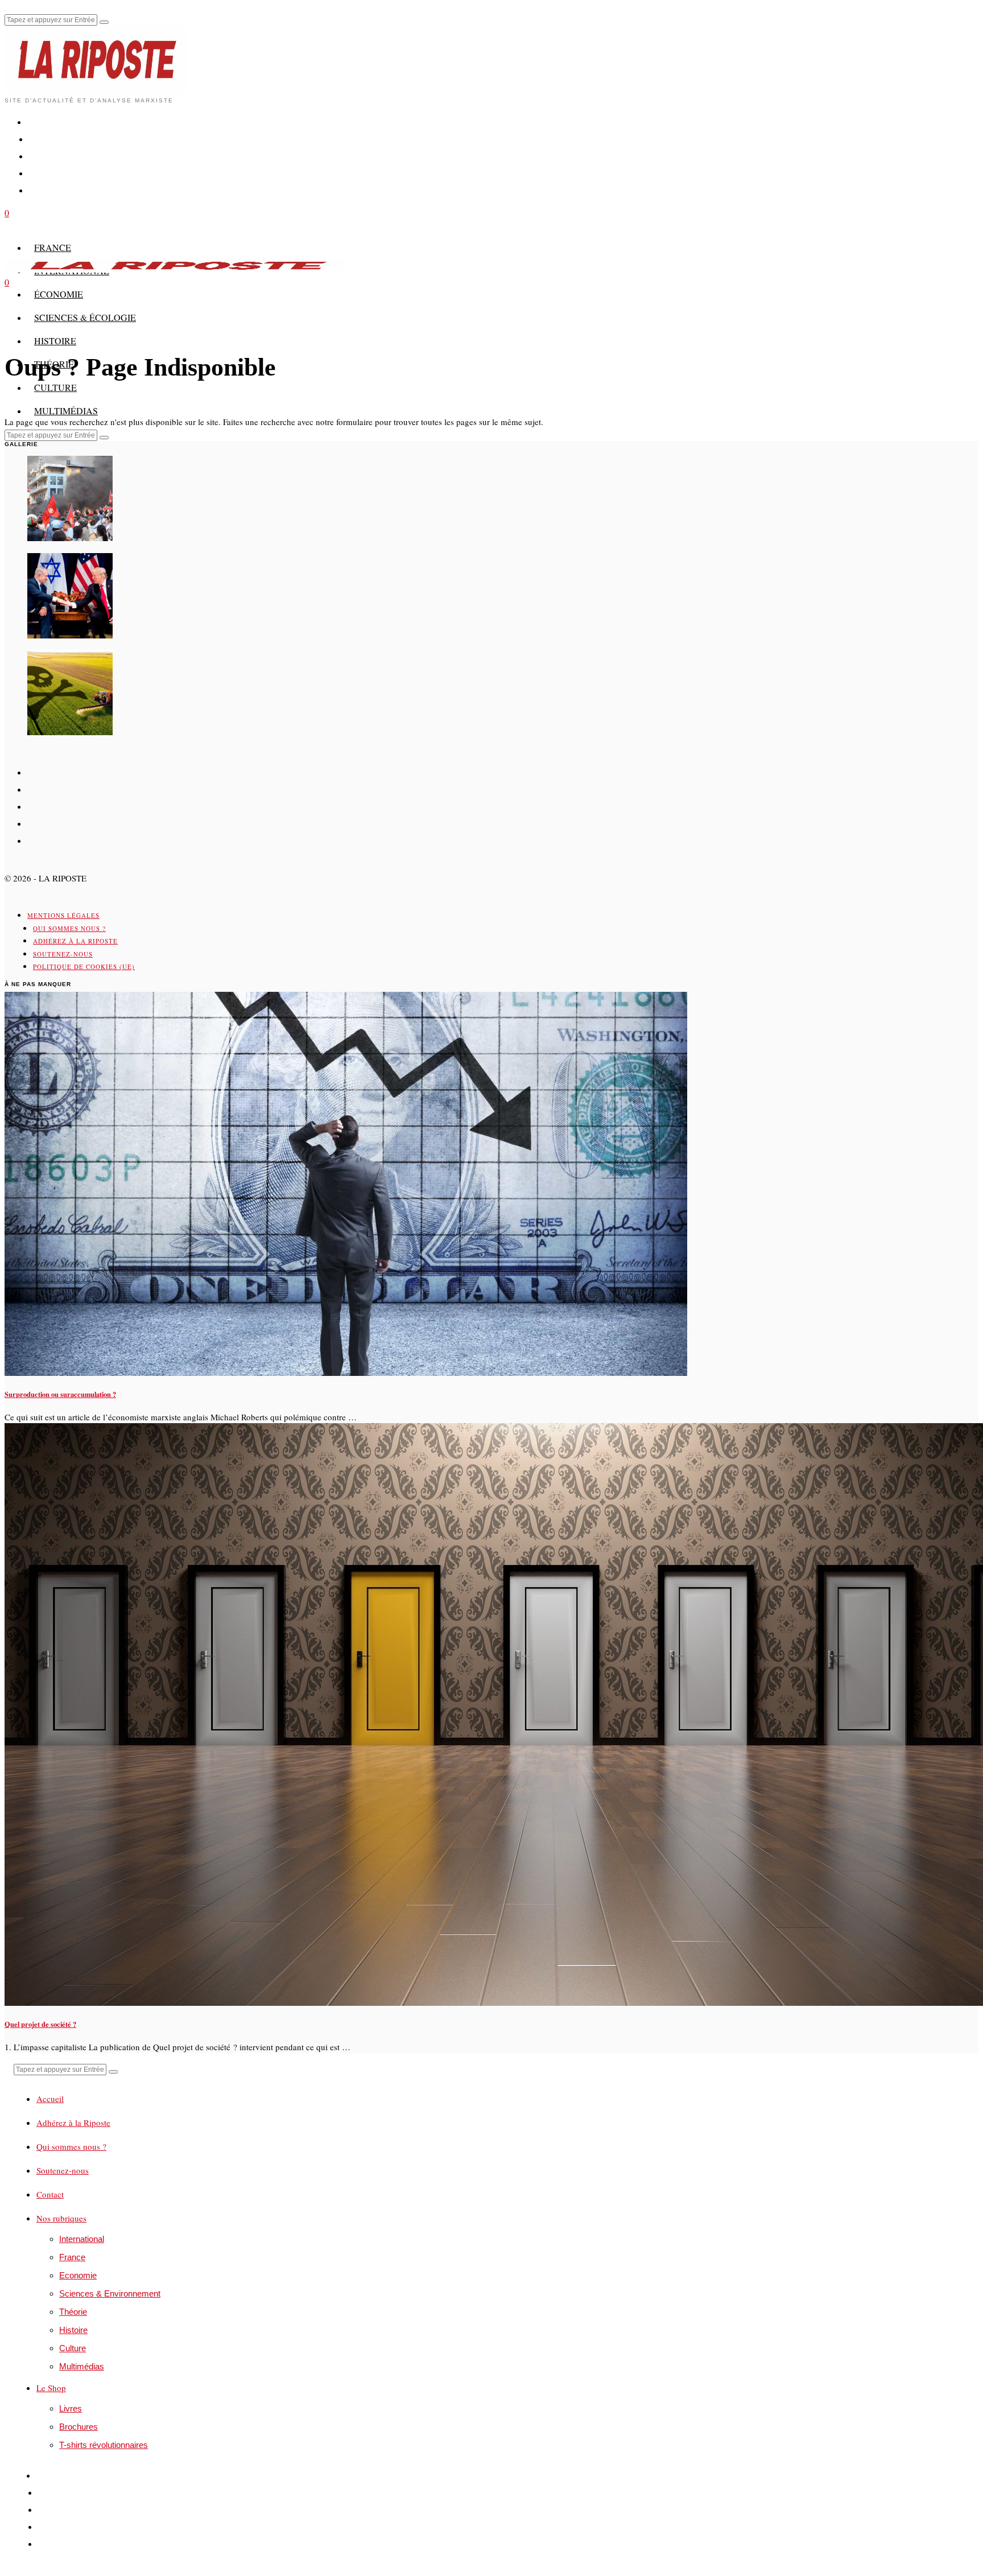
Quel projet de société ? (40, 2024)
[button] (104, 22)
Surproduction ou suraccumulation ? (60, 1394)
